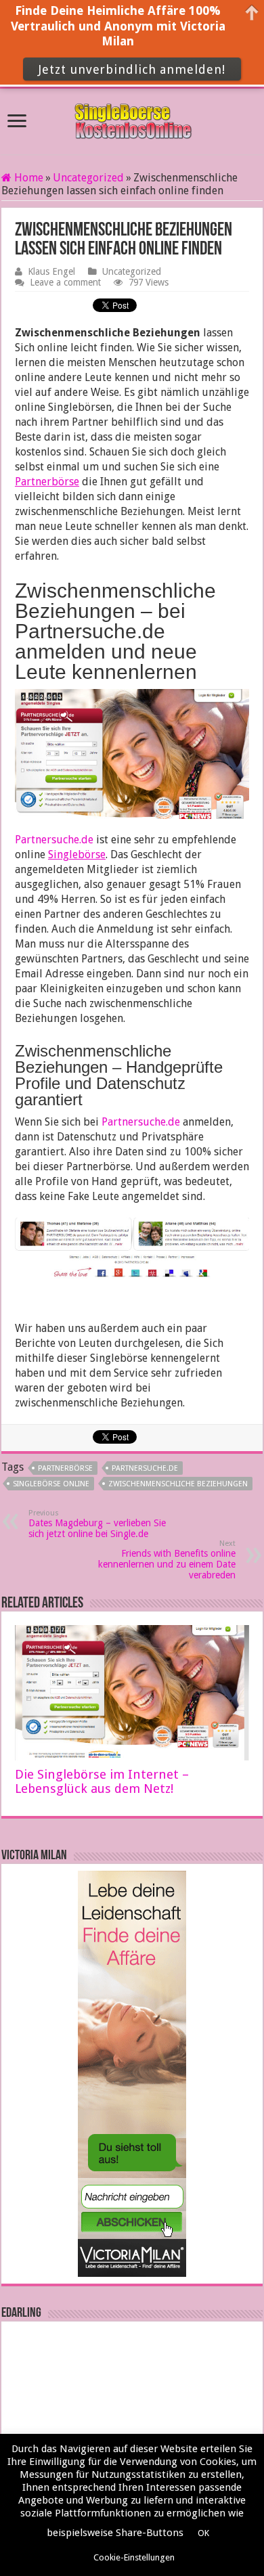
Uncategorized (88, 178)
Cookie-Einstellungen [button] (134, 2557)
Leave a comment (65, 282)
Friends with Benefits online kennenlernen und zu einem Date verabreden (167, 1560)
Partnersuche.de (54, 840)
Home (27, 178)
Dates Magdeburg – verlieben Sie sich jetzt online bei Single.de (97, 1524)
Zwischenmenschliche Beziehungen (178, 1484)
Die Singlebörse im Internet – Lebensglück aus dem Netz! (102, 1781)
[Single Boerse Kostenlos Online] (132, 119)
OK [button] (203, 2533)
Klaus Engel (51, 271)
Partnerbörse (65, 1468)
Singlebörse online (51, 1484)
